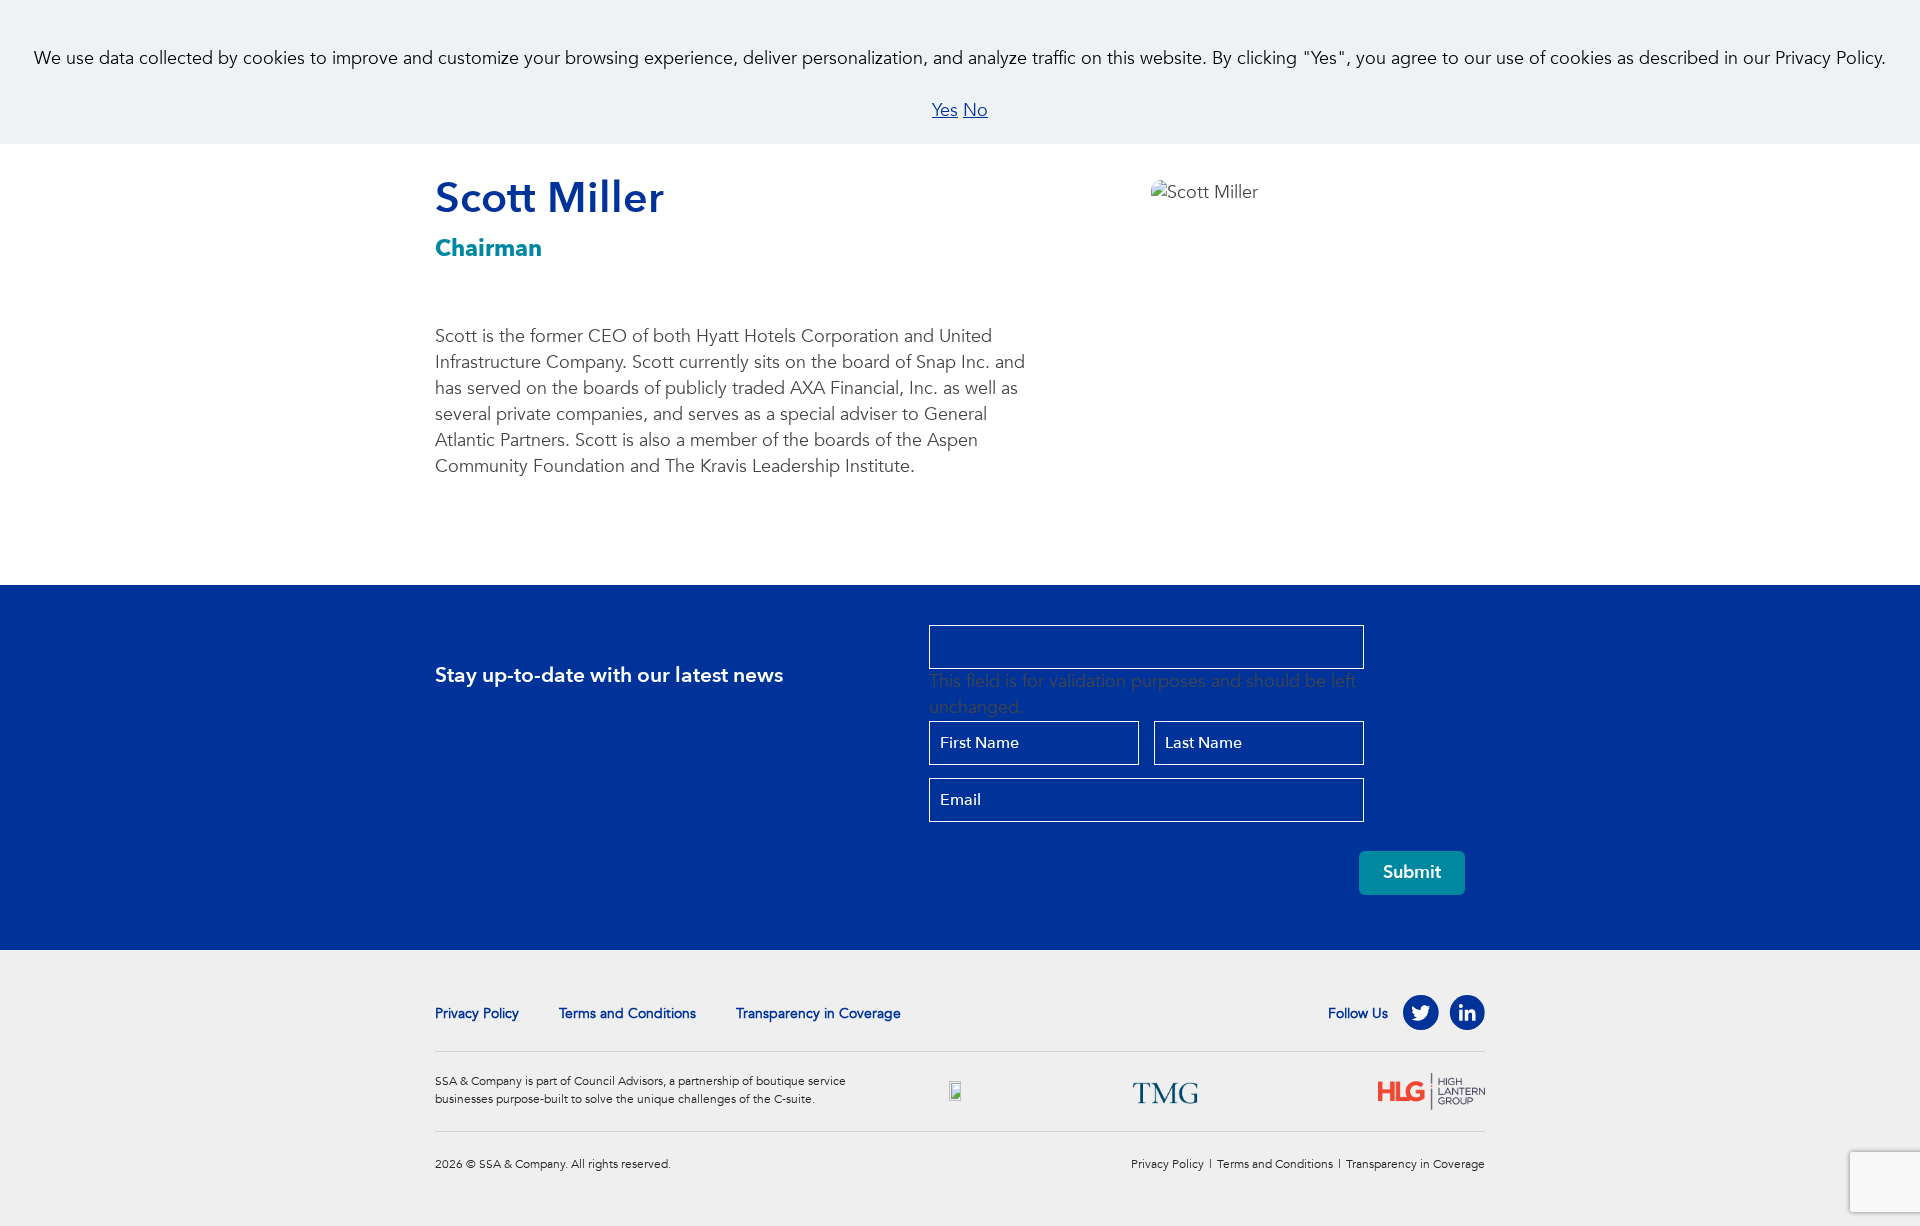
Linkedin (1467, 1013)
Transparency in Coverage (818, 1013)
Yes (945, 110)
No (975, 110)
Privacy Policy (477, 1013)
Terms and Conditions (627, 1013)
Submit (1412, 872)
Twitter (1421, 1013)
